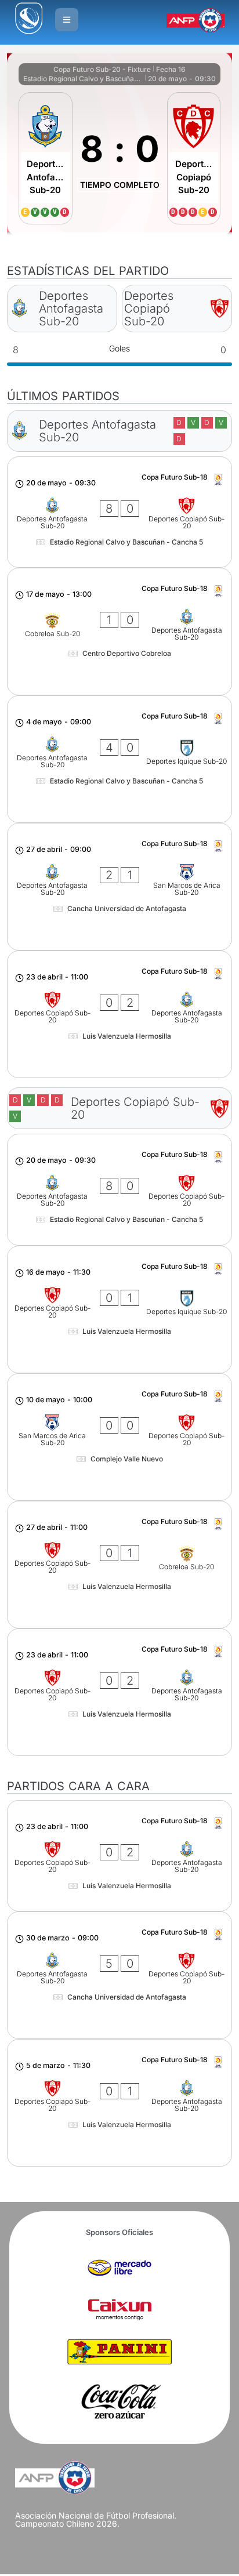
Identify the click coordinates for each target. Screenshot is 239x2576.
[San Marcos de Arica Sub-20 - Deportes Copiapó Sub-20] (119, 1437)
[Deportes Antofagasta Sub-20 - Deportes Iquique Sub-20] (119, 759)
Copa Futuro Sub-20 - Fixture (102, 69)
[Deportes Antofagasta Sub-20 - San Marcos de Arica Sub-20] (119, 887)
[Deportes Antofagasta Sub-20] (45, 158)
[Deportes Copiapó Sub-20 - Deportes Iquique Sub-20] (119, 1309)
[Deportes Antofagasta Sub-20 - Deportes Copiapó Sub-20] (119, 512)
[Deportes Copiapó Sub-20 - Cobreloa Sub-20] (119, 1565)
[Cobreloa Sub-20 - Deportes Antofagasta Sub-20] (119, 632)
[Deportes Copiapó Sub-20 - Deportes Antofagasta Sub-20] (119, 1014)
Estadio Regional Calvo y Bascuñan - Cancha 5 (83, 79)
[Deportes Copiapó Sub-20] (194, 158)
